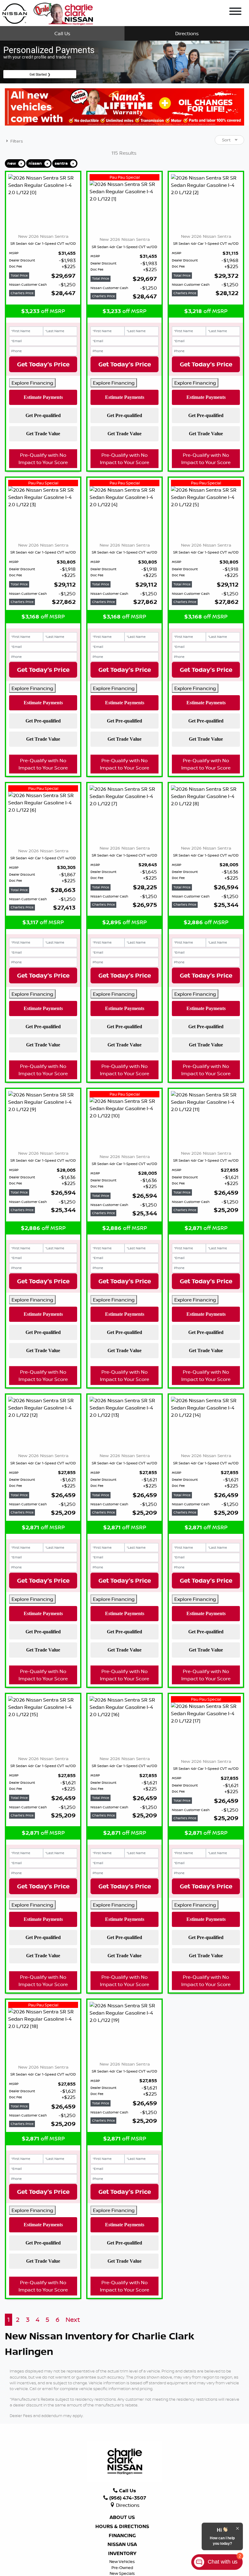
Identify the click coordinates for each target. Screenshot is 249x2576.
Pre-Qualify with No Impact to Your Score (43, 459)
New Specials (122, 2573)
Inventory (122, 2554)
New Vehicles (122, 2561)
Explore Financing (32, 383)
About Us (122, 2517)
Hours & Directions (122, 2527)
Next (73, 2320)
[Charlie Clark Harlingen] (48, 12)
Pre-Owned (122, 2568)
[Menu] (235, 12)
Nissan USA (122, 2544)
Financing (122, 2536)
